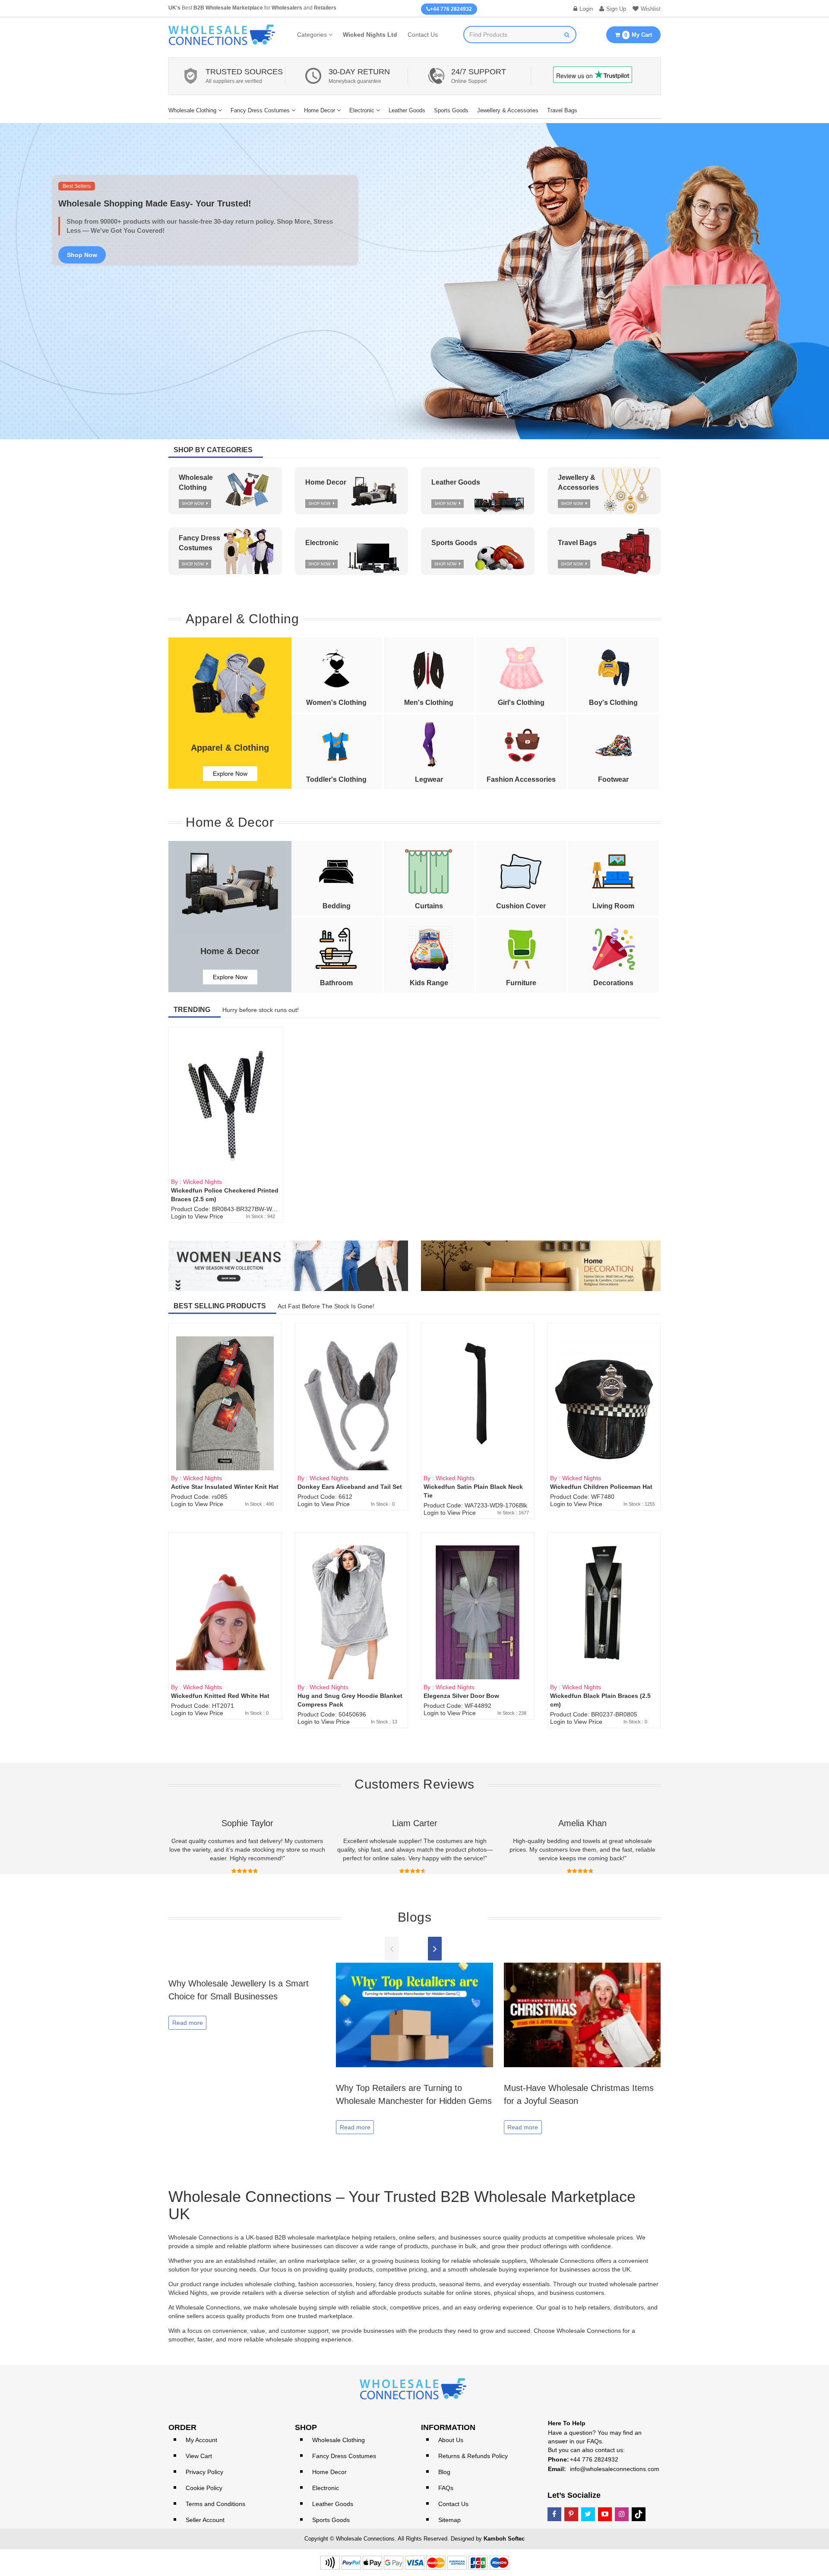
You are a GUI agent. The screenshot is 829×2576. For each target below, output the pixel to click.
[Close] (566, 1180)
